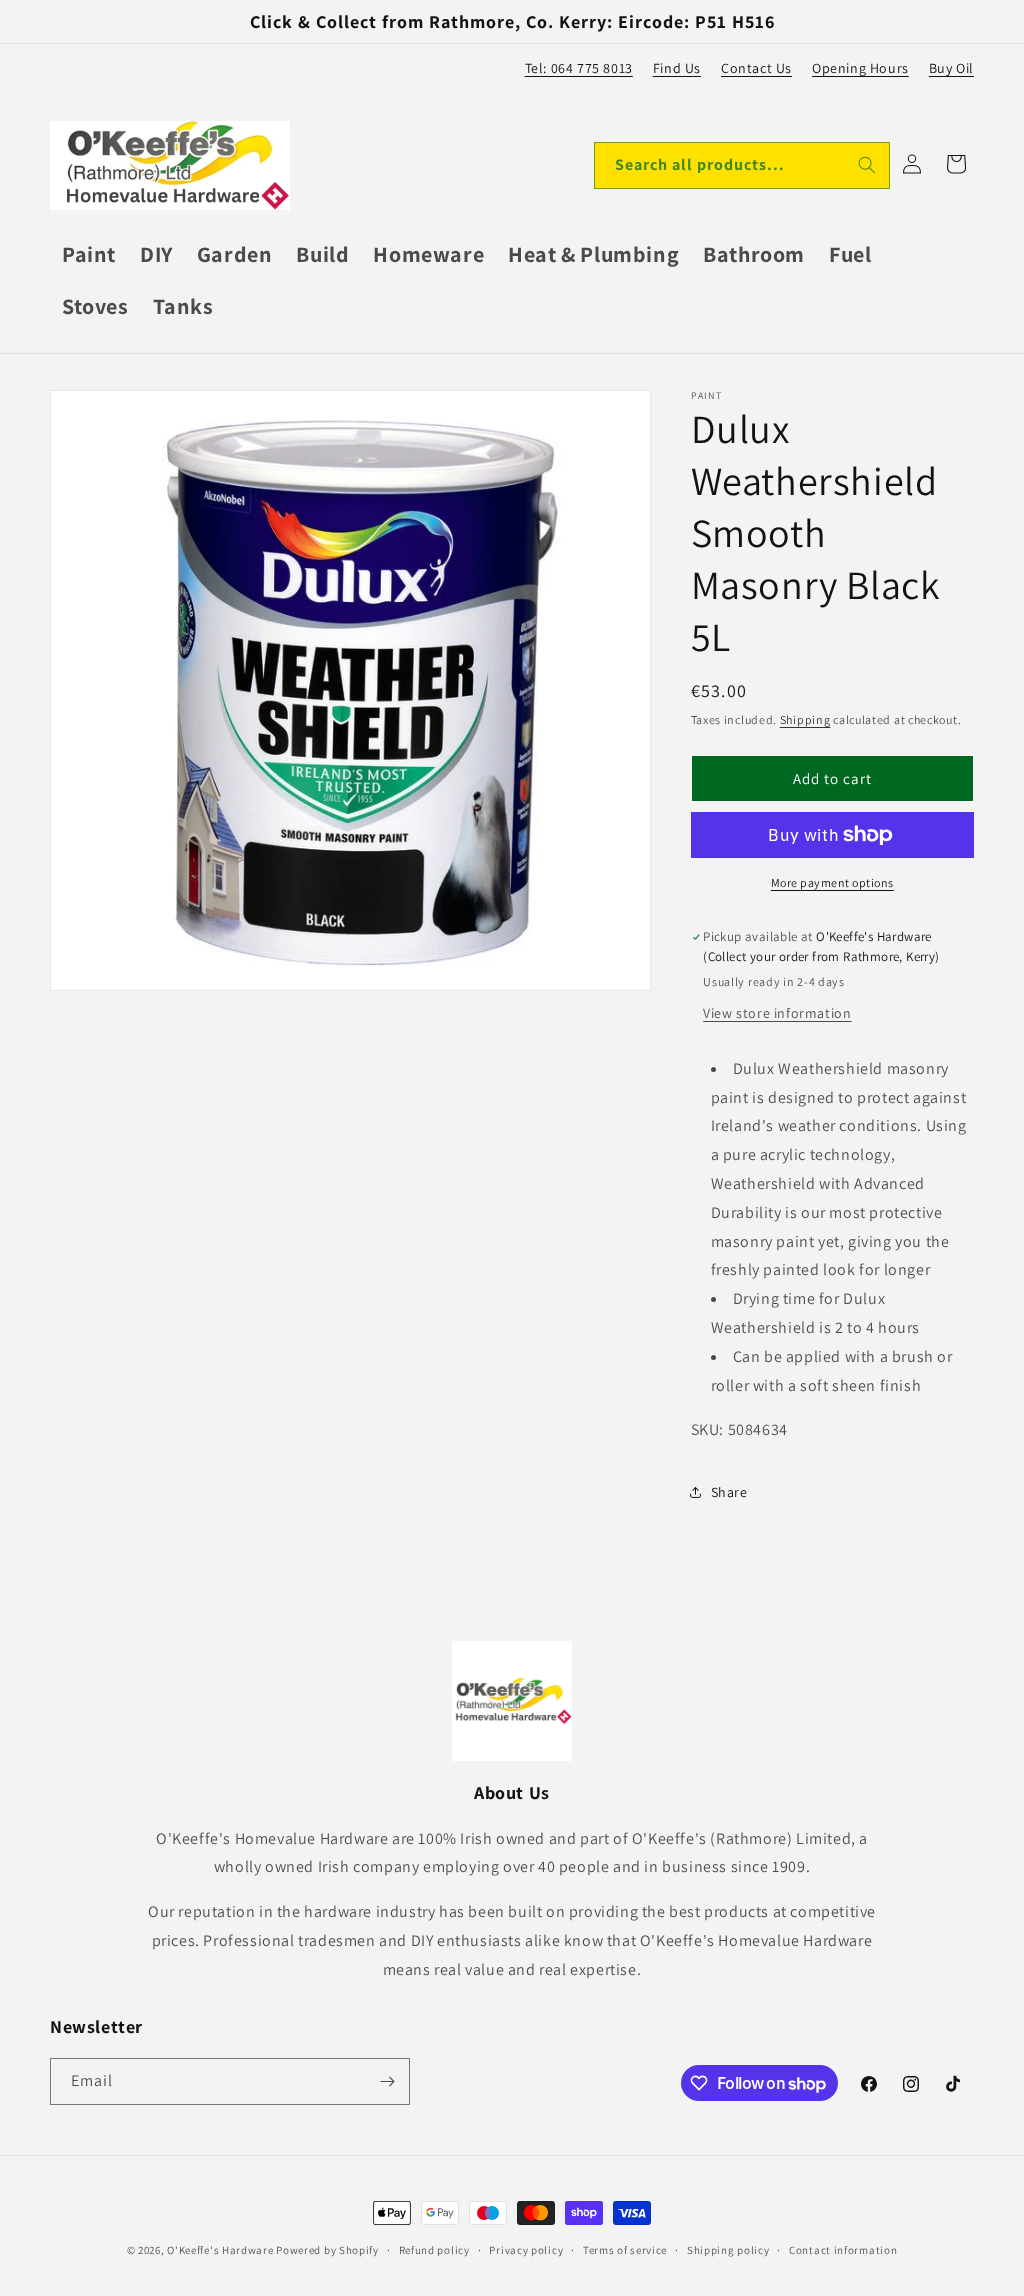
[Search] (867, 165)
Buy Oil (951, 68)
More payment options (832, 882)
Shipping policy (728, 2250)
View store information (777, 1013)
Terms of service (625, 2250)
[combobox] (742, 165)
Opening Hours (860, 68)
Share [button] (729, 1492)
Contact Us (756, 68)
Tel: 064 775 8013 (579, 68)
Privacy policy (526, 2250)
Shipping (805, 719)
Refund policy (434, 2250)
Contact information (843, 2250)
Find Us (677, 68)
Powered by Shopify (327, 2250)
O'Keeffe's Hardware (220, 2250)
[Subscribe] (387, 2081)
